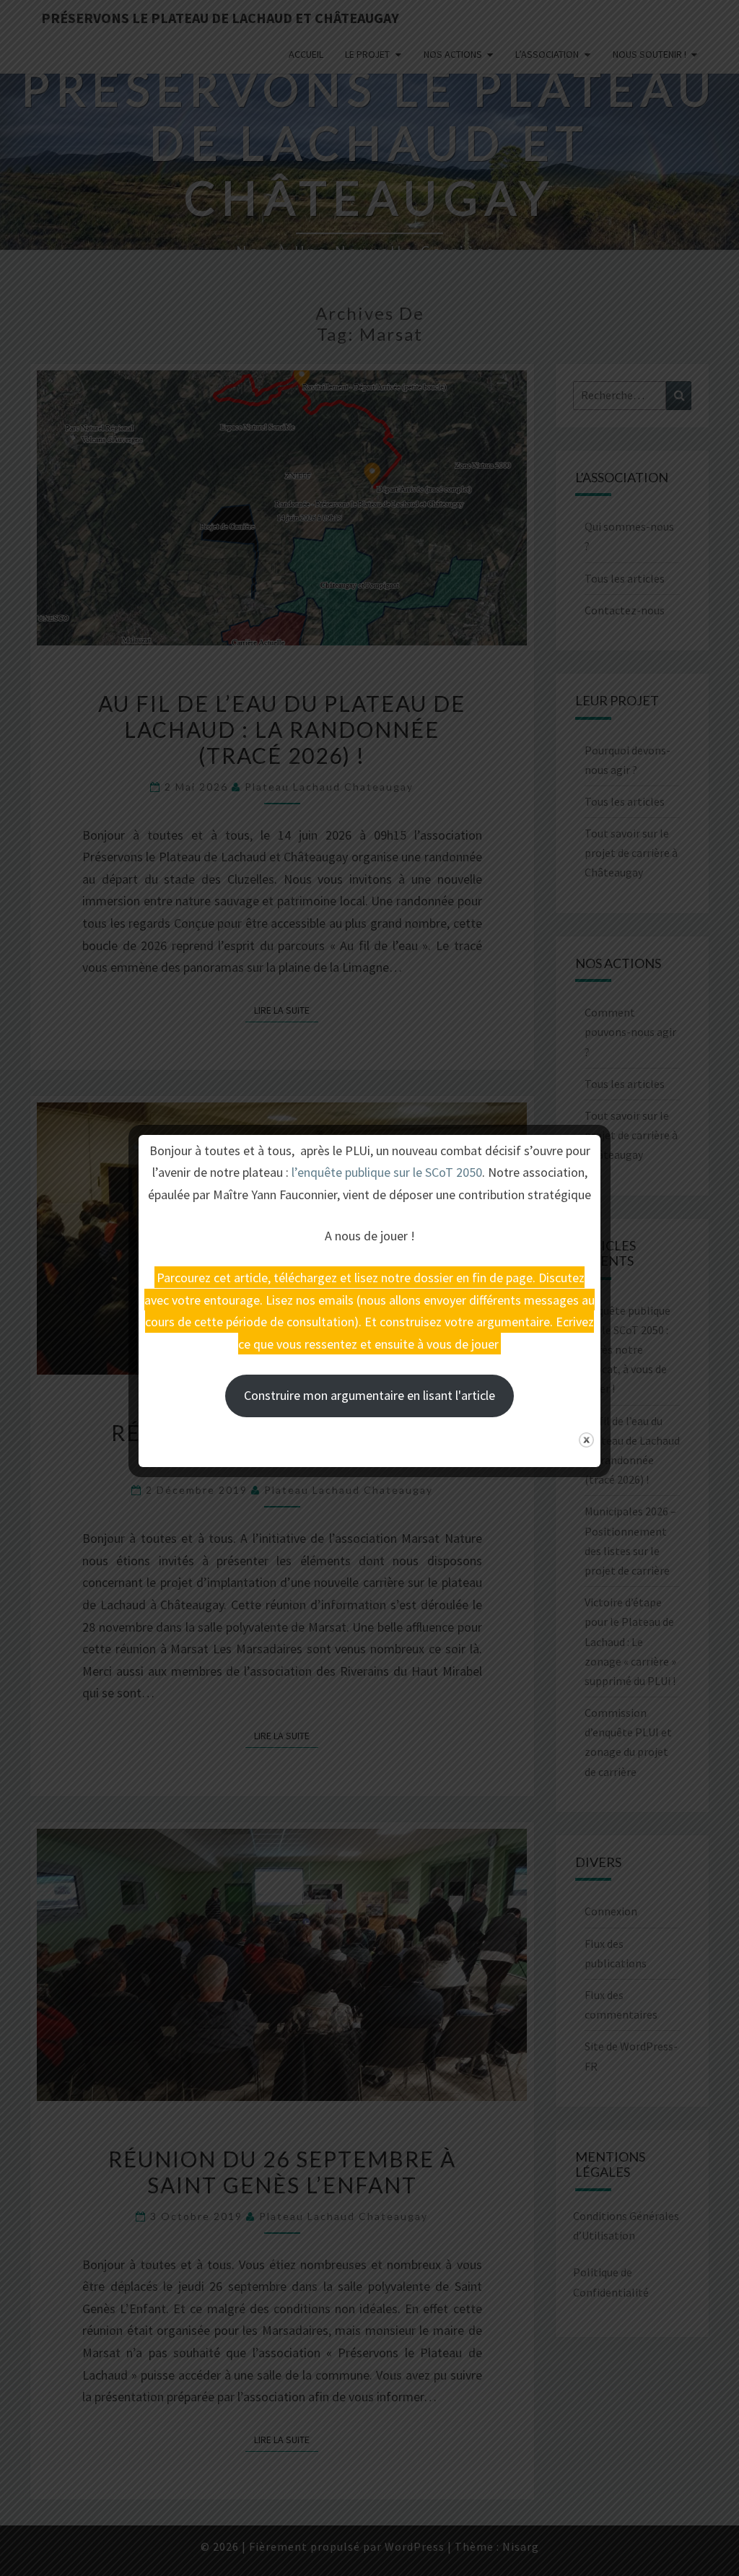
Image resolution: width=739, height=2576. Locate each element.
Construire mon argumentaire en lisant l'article (369, 1395)
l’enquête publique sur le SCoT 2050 (387, 1172)
